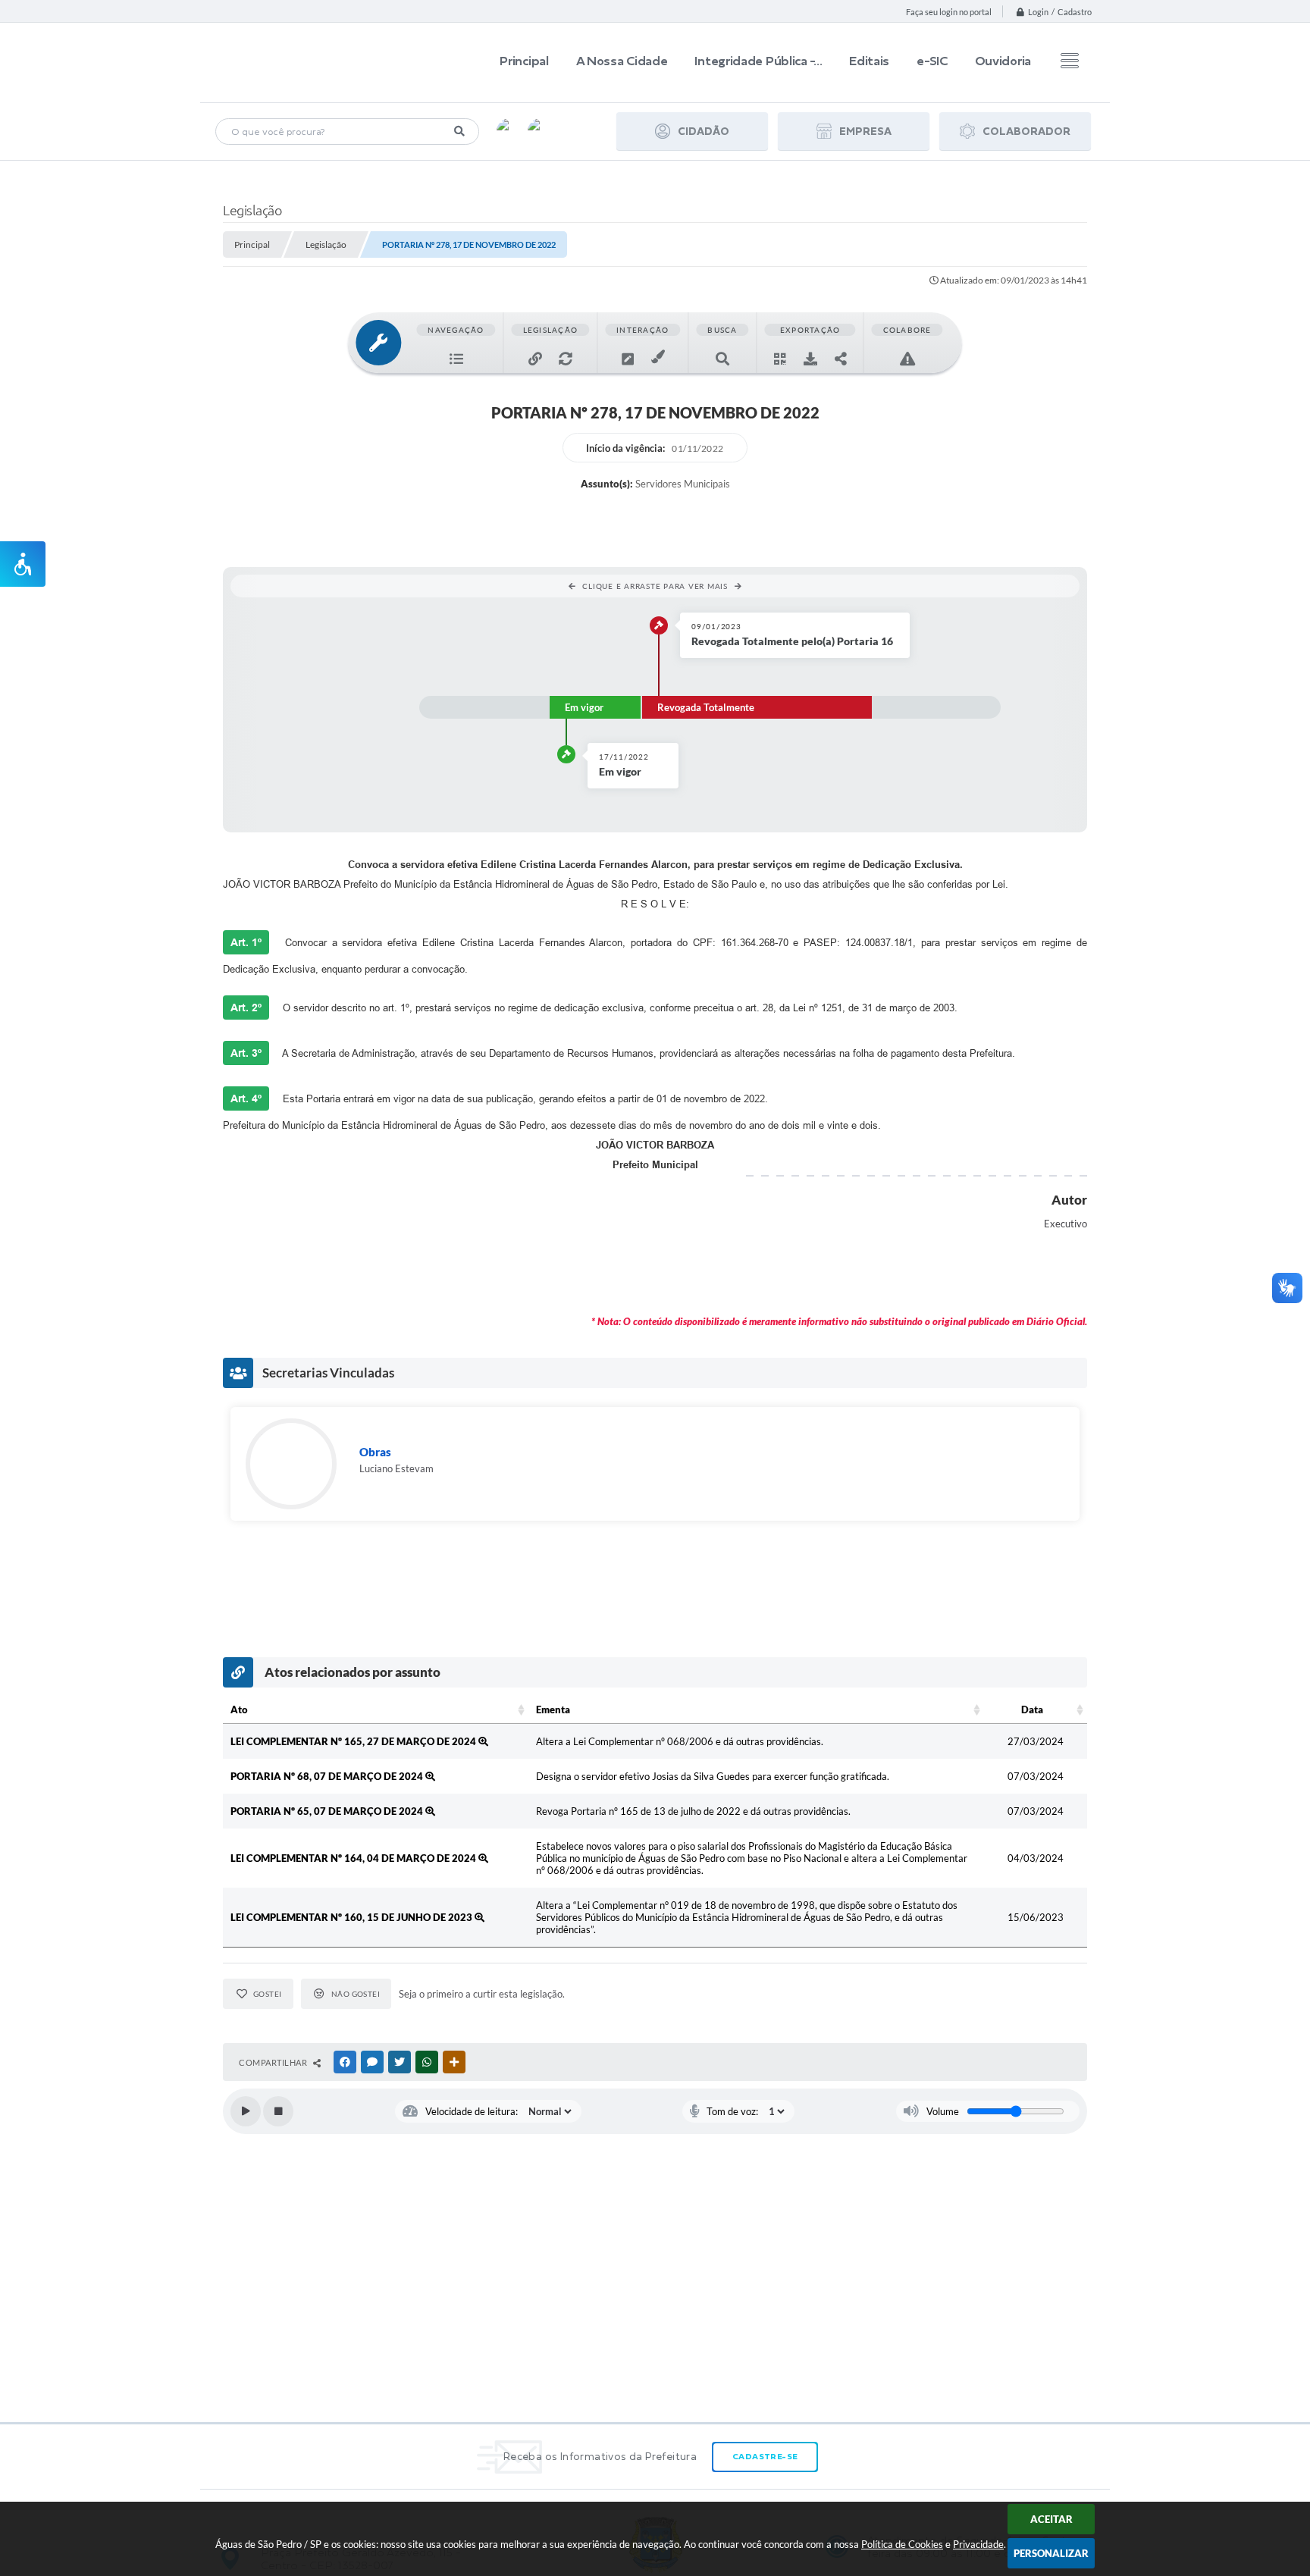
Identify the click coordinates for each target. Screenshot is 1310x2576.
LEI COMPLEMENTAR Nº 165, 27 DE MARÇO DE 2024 (354, 1741)
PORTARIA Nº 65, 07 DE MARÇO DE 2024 (328, 1811)
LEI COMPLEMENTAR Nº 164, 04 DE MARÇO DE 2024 (354, 1858)
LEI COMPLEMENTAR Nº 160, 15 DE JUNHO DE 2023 (353, 1917)
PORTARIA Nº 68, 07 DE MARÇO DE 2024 (328, 1776)
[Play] (246, 2111)
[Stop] (278, 2111)
